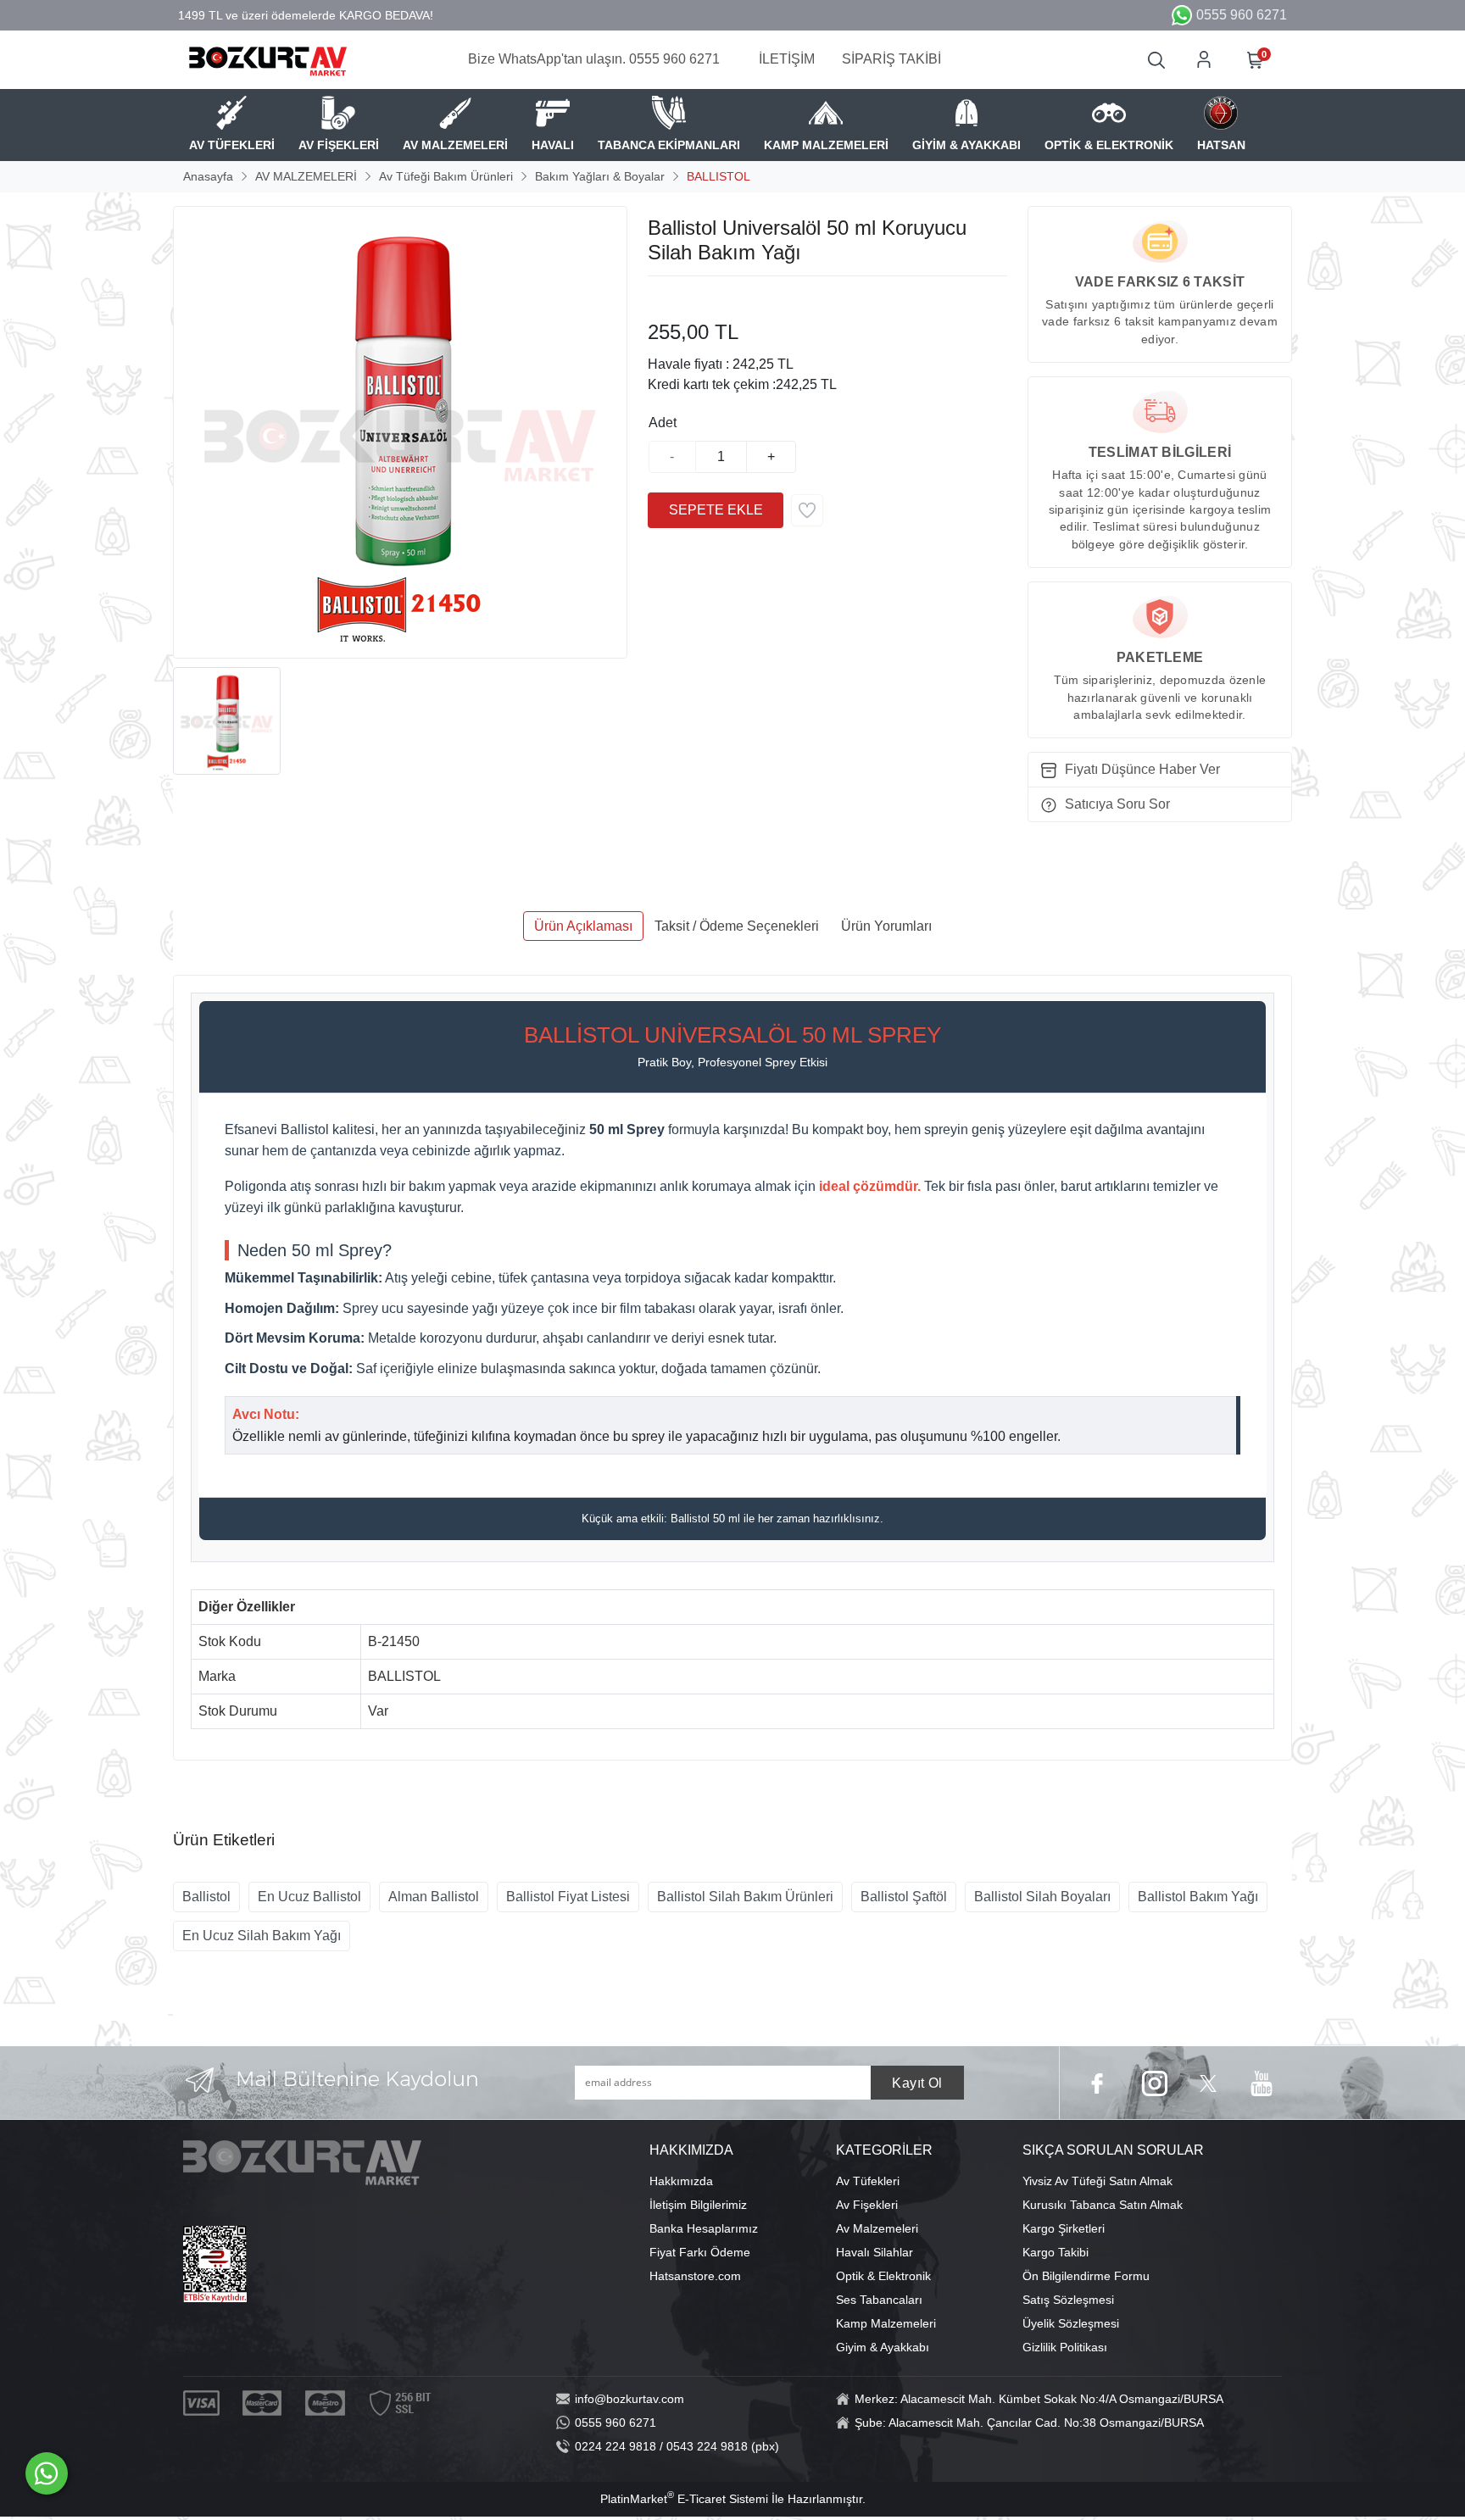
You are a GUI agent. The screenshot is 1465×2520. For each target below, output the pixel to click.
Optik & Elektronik (883, 2276)
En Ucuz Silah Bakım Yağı (262, 1936)
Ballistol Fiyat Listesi (568, 1897)
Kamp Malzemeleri (886, 2323)
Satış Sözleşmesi (1068, 2300)
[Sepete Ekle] (716, 510)
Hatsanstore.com (695, 2276)
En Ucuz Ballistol (309, 1897)
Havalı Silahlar (875, 2252)
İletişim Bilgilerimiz (698, 2205)
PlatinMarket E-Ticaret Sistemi (684, 2499)
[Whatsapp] (47, 2473)
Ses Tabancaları (879, 2300)
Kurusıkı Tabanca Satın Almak (1103, 2205)
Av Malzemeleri (877, 2228)
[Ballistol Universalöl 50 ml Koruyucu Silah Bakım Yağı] (400, 432)
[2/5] (669, 297)
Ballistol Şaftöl (904, 1897)
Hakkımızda (681, 2181)
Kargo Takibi (1056, 2252)
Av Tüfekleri (868, 2181)
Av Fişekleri (867, 2205)
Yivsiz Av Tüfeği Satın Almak (1097, 2181)
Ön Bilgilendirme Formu (1086, 2276)
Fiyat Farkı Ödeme (700, 2252)
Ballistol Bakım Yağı (1198, 1897)
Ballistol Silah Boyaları (1042, 1897)
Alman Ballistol (434, 1897)
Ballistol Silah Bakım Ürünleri (745, 1897)
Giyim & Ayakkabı (883, 2347)
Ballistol (206, 1897)
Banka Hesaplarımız (704, 2228)
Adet (663, 423)
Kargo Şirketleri (1064, 2228)
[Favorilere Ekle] (807, 510)
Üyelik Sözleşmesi (1071, 2323)
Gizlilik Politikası (1065, 2347)
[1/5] (658, 297)
